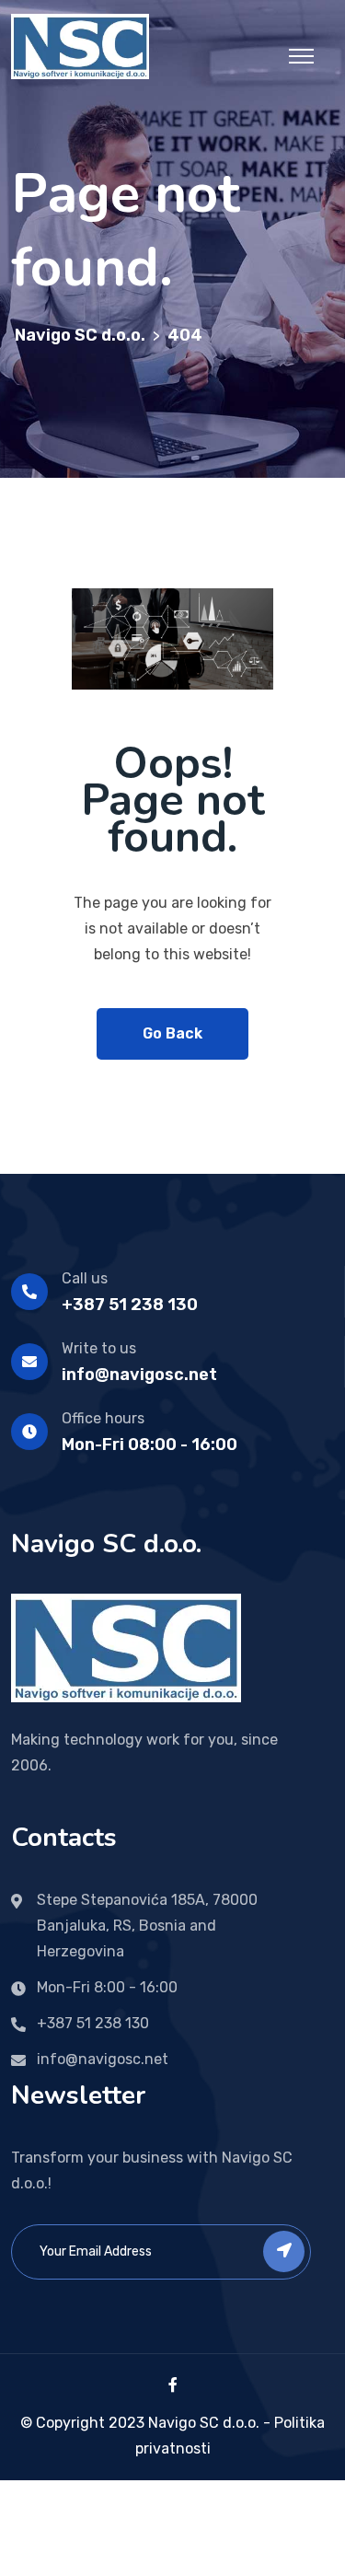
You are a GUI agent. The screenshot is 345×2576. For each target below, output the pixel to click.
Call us (85, 1278)
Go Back (172, 1033)
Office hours (103, 1418)
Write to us (99, 1348)
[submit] (284, 2251)
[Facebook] (173, 2385)
